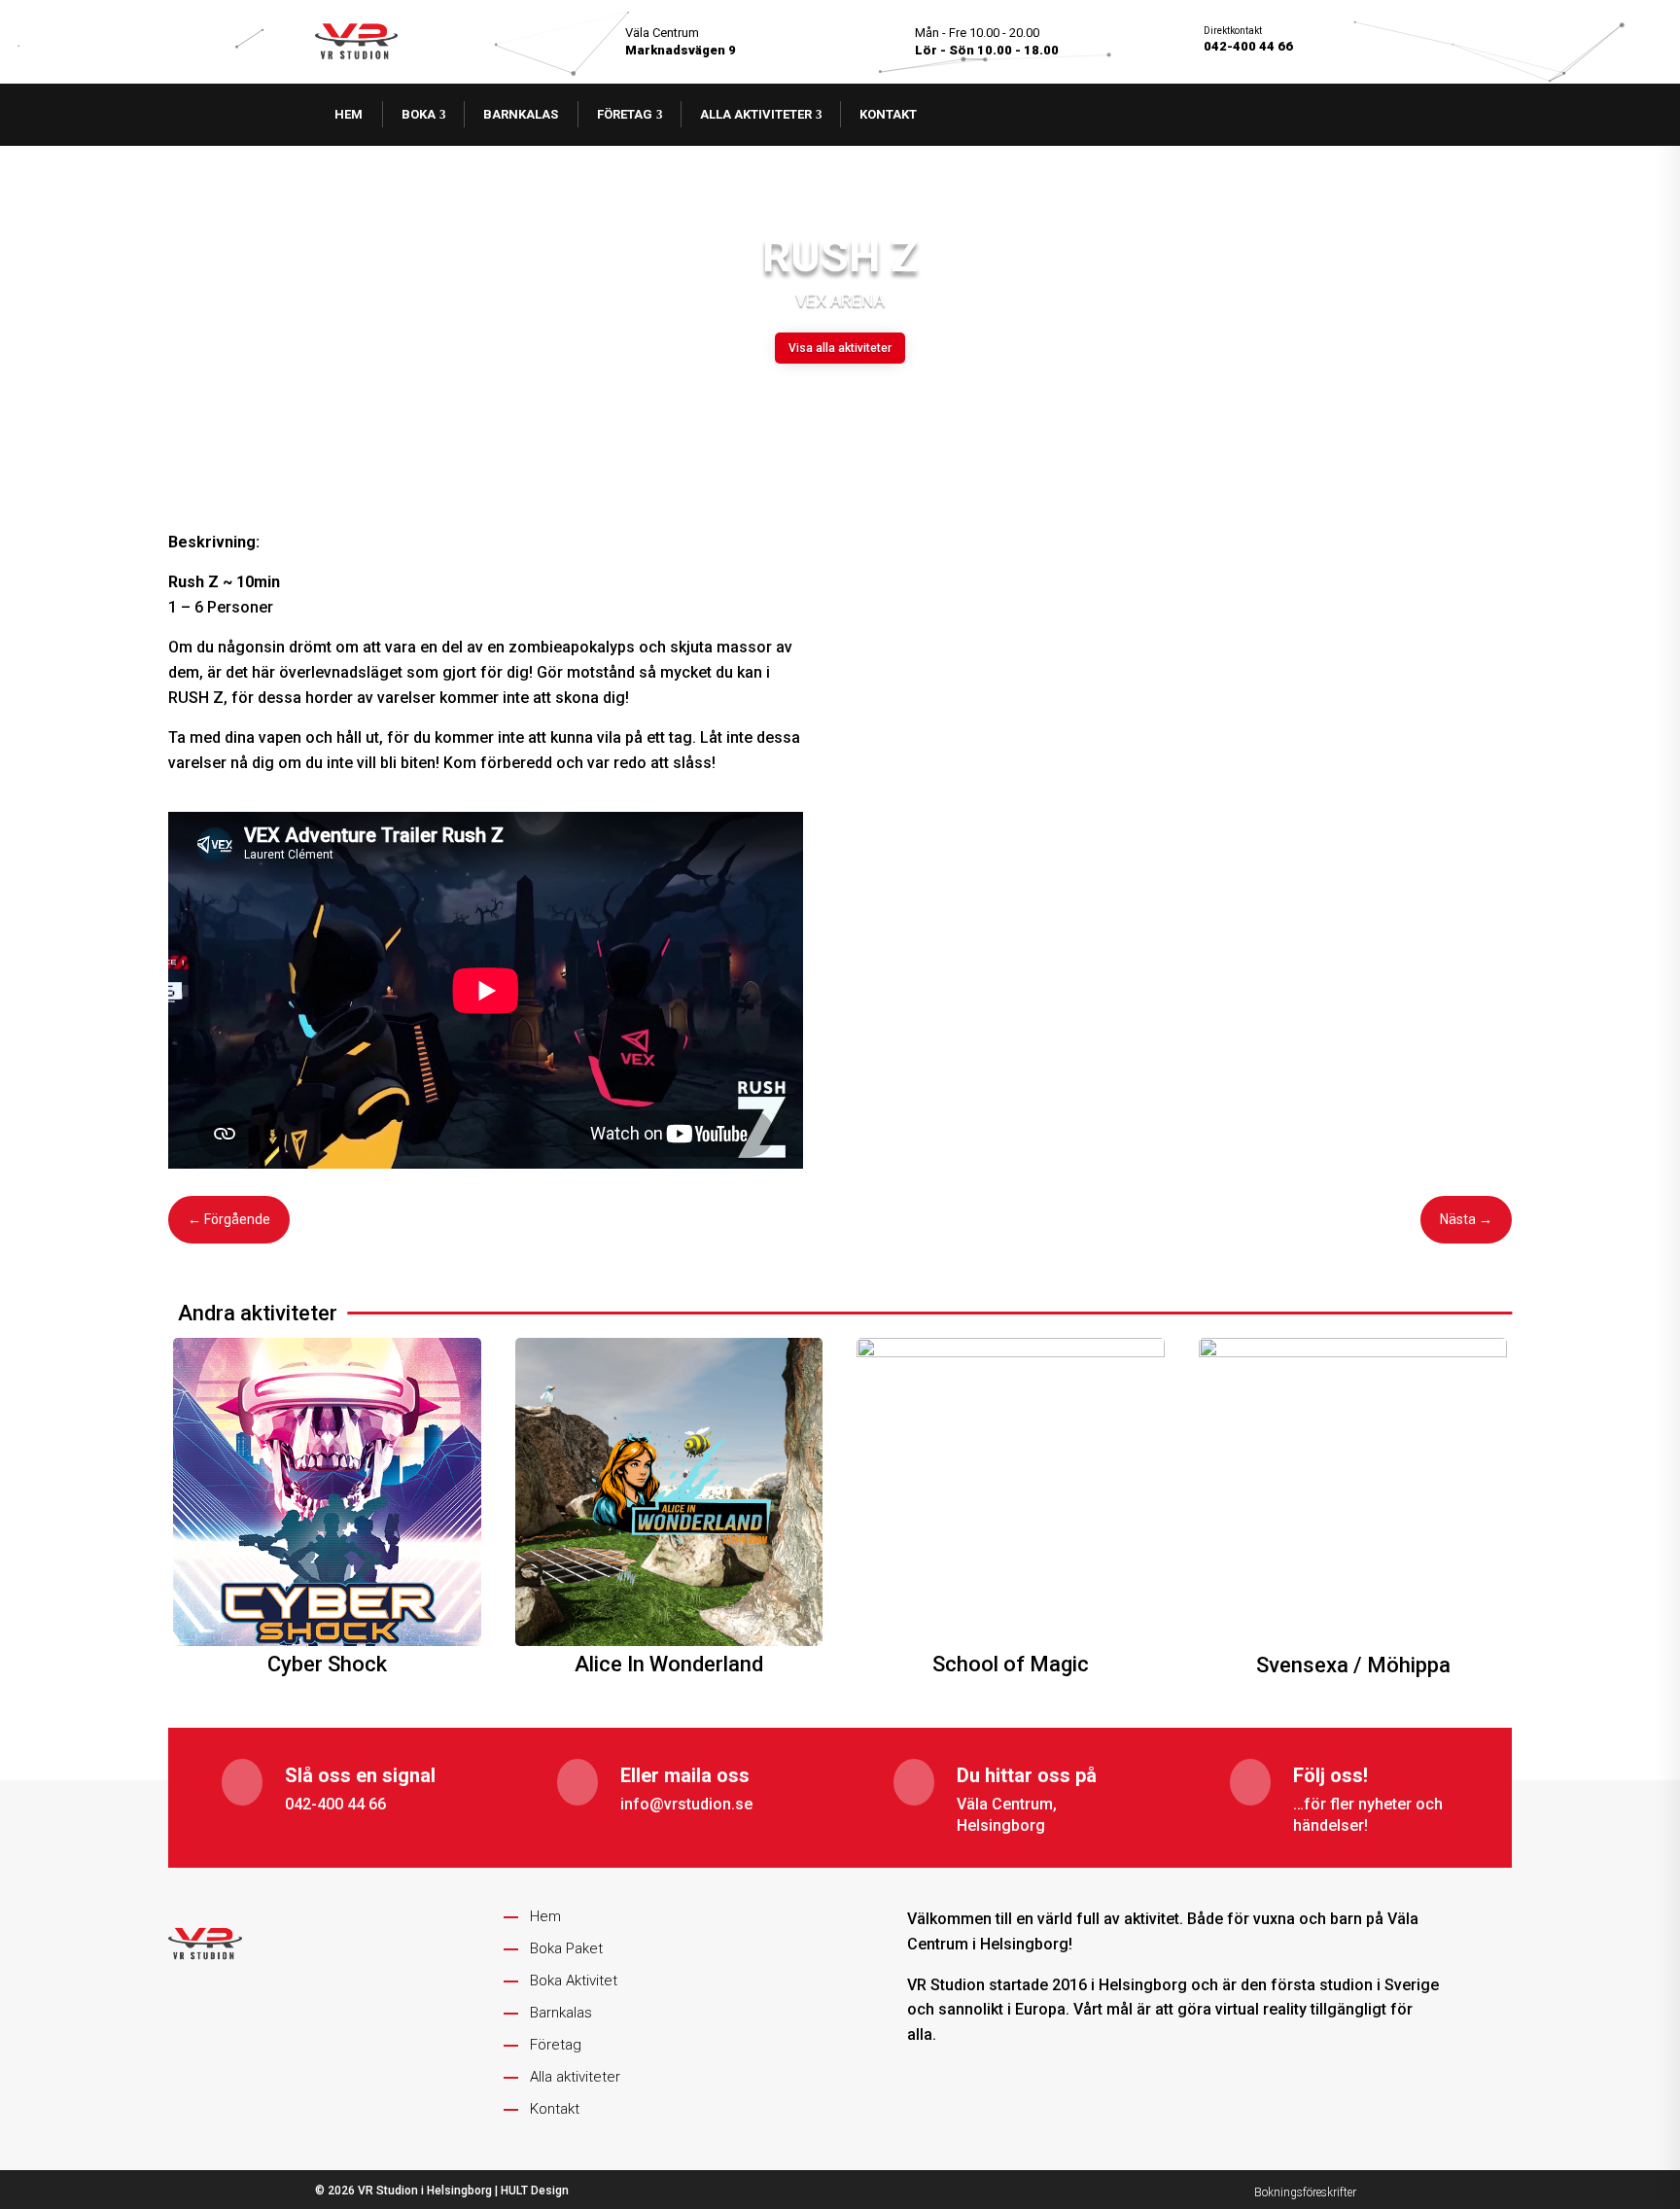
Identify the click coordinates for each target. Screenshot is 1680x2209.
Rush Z (840, 256)
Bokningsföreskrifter (1305, 2192)
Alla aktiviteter (756, 114)
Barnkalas (521, 114)
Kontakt (888, 114)
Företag (625, 114)
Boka (419, 114)
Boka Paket (566, 1948)
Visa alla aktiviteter (840, 348)
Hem (349, 114)
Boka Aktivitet (574, 1981)
